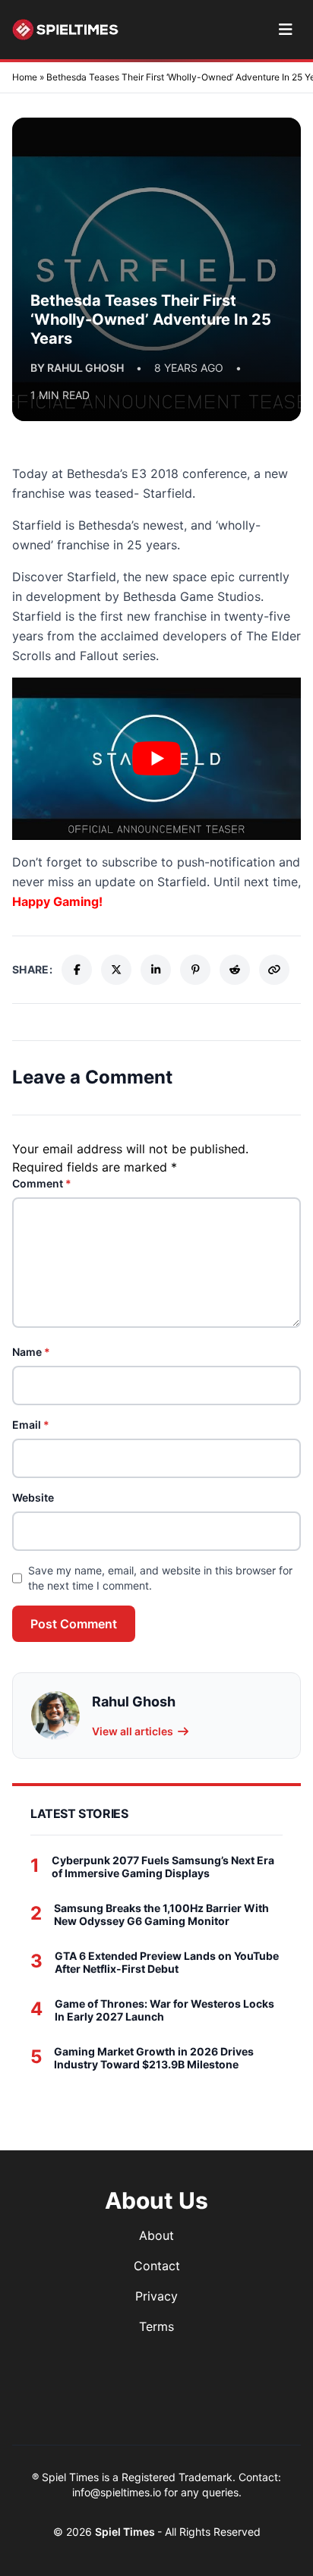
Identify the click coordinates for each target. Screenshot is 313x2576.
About (156, 2235)
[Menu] (285, 30)
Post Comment (74, 1624)
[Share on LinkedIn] (156, 970)
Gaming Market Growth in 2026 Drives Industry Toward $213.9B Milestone (154, 2058)
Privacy (156, 2296)
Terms (156, 2326)
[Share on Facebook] (77, 970)
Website (33, 1497)
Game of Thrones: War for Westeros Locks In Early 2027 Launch (164, 2010)
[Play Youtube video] (156, 759)
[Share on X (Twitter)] (116, 970)
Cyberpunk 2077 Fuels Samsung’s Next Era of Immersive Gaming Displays (163, 1867)
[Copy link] (274, 970)
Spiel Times (126, 2532)
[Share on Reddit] (235, 970)
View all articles (133, 1731)
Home (25, 77)
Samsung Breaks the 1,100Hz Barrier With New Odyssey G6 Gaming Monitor (161, 1915)
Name (31, 1352)
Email (31, 1425)
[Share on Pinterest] (195, 970)
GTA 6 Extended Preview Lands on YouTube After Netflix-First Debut (167, 1963)
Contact (157, 2266)
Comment (42, 1183)
